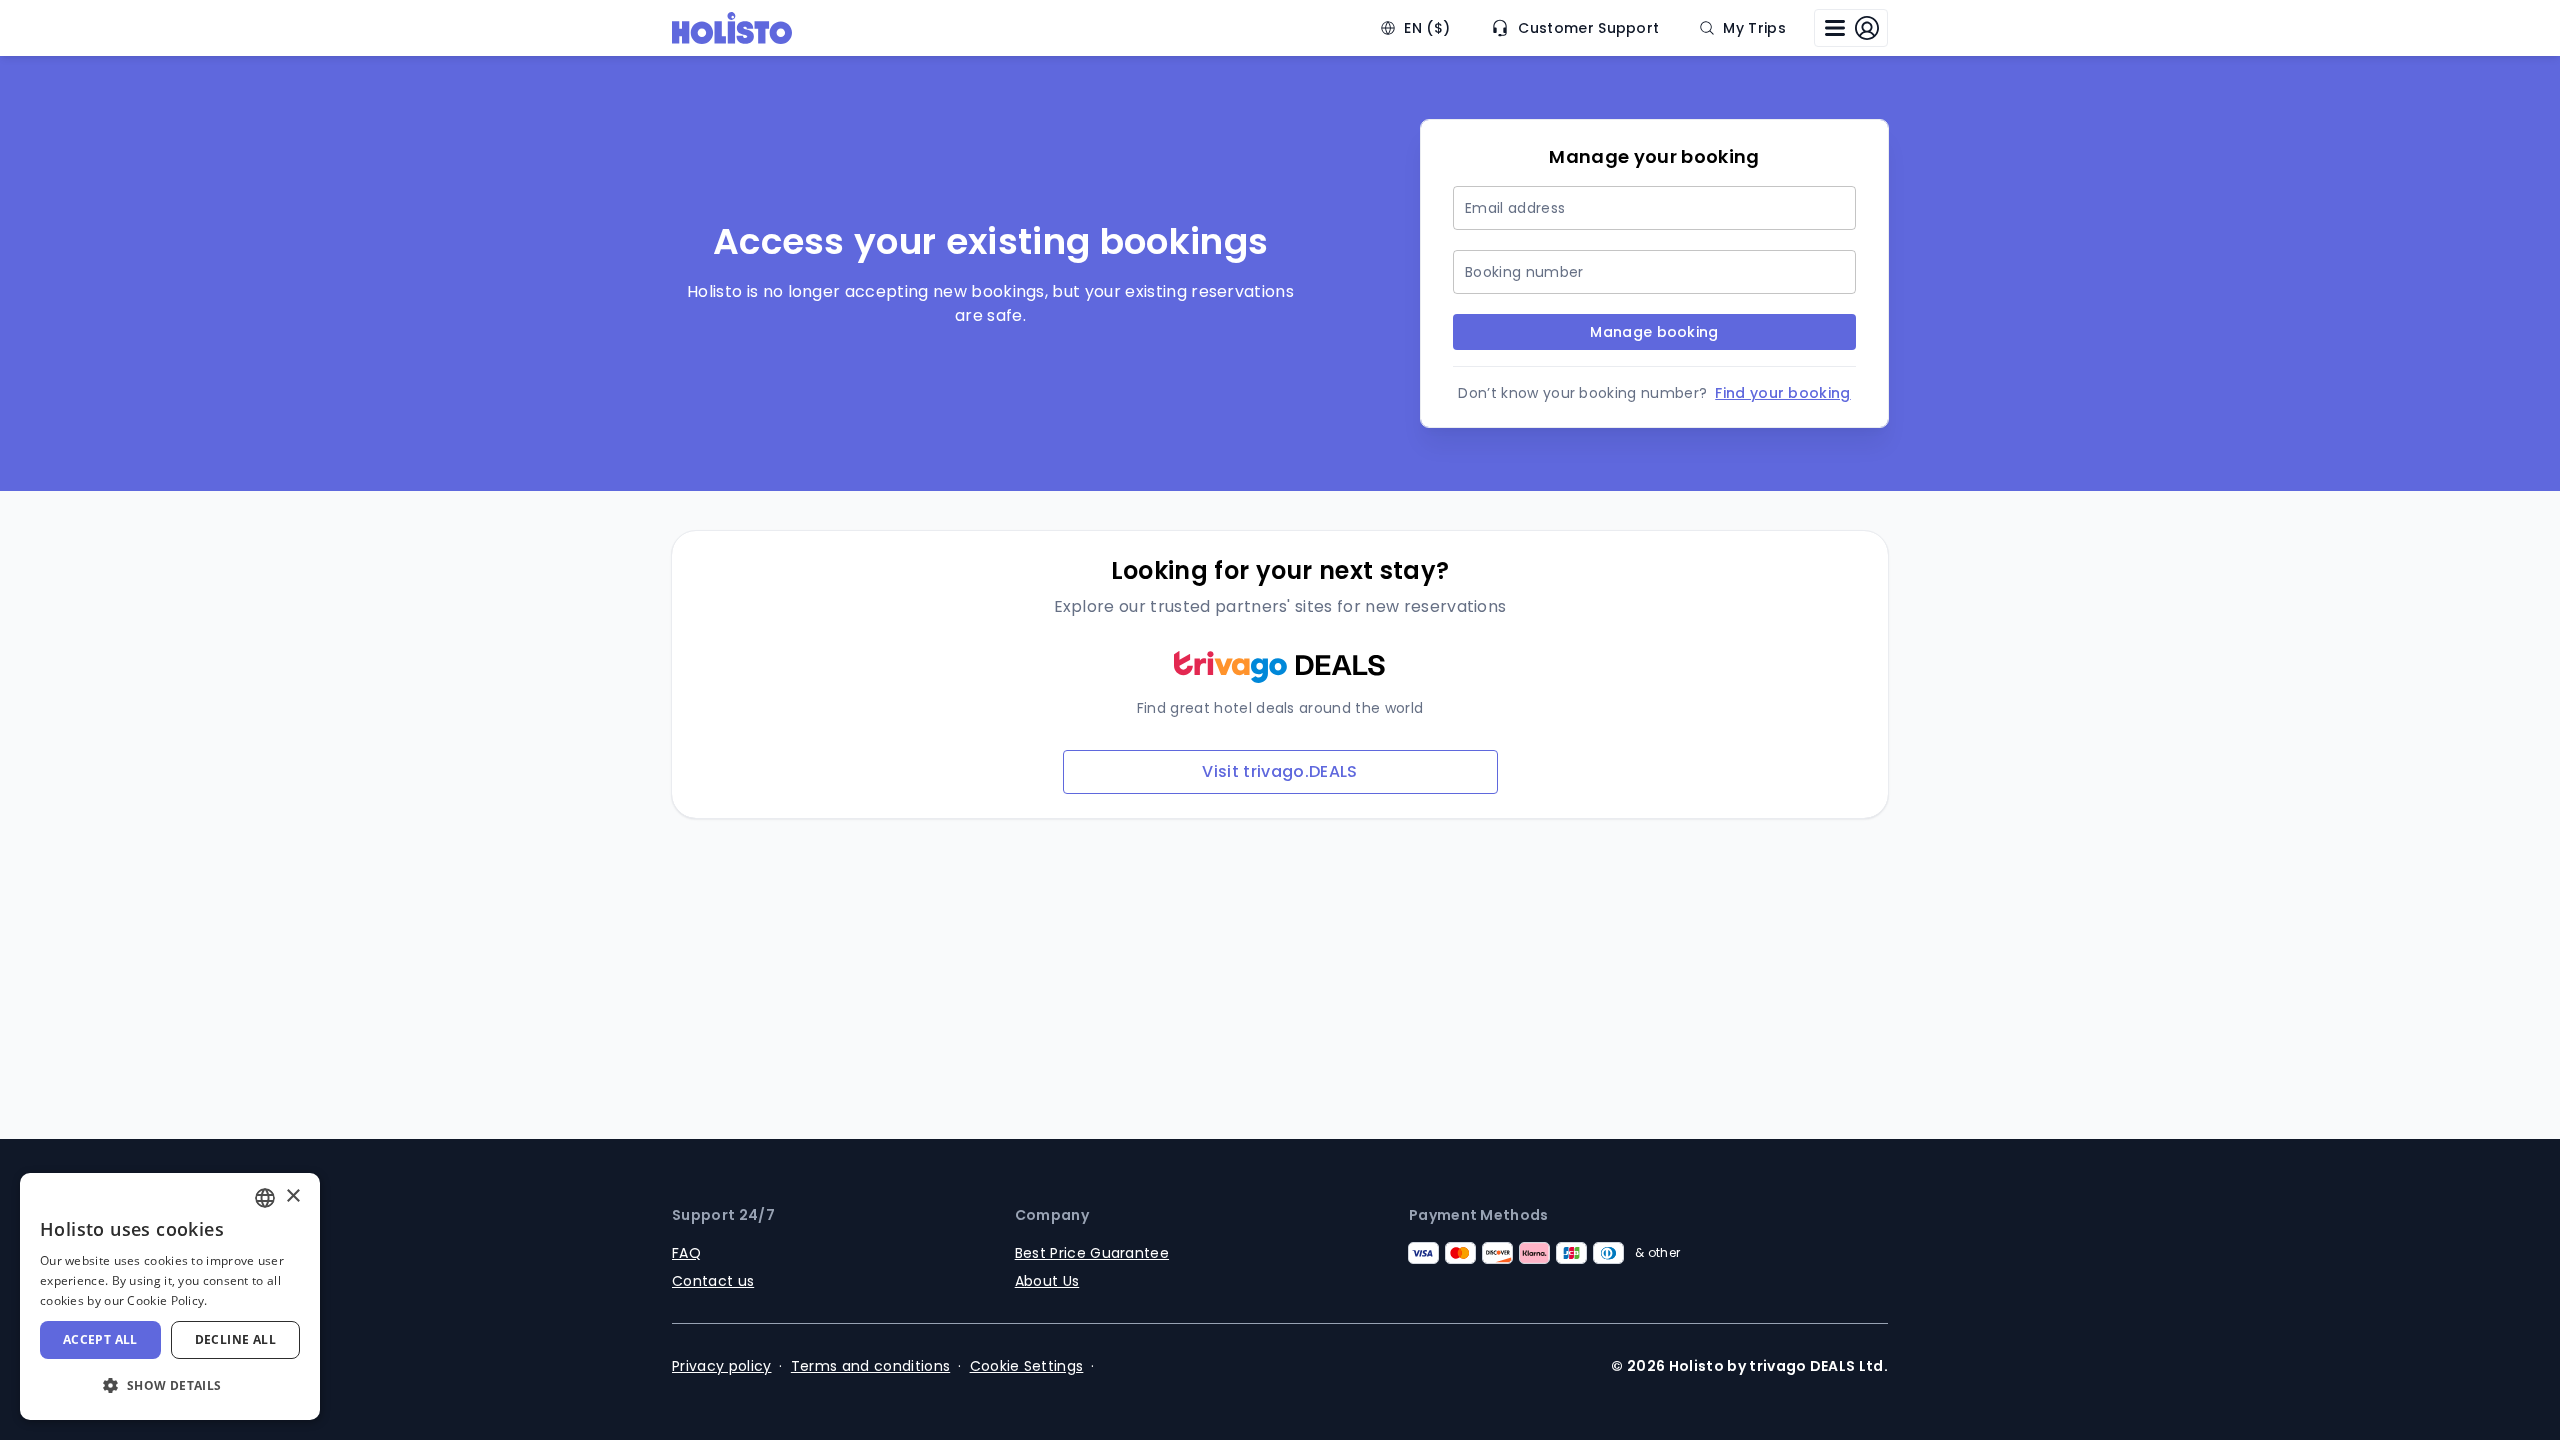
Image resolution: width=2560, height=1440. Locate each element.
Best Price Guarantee (1092, 1253)
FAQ (686, 1253)
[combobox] (265, 1198)
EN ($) (1427, 28)
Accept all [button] (100, 1339)
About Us (1047, 1281)
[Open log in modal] (1851, 28)
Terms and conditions (870, 1366)
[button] (170, 1386)
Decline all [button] (235, 1339)
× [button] (292, 1196)
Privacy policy (721, 1366)
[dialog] (170, 1296)
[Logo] (732, 28)
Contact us (713, 1281)
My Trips (1754, 28)
